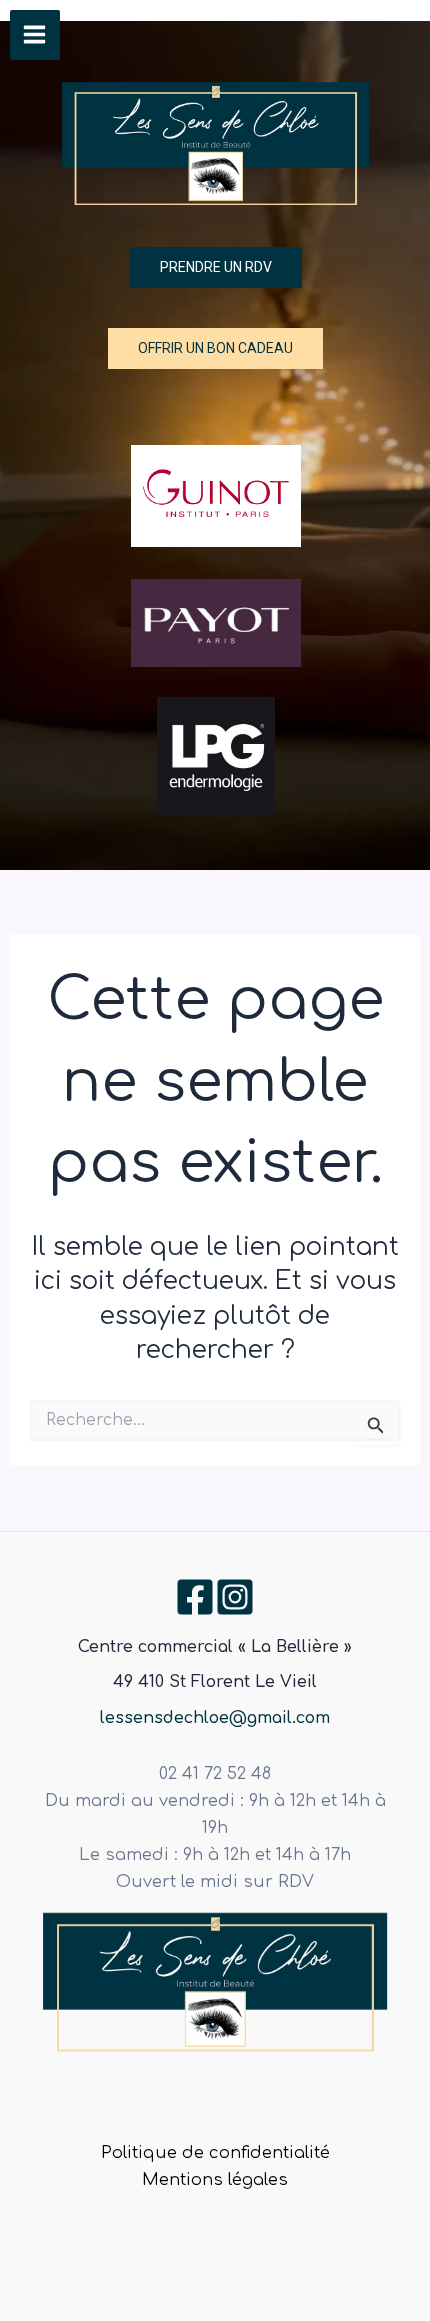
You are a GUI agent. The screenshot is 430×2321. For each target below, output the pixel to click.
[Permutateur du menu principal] (35, 35)
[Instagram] (235, 1597)
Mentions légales (215, 2180)
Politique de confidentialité (215, 2153)
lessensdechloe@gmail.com (215, 1718)
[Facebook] (195, 1597)
